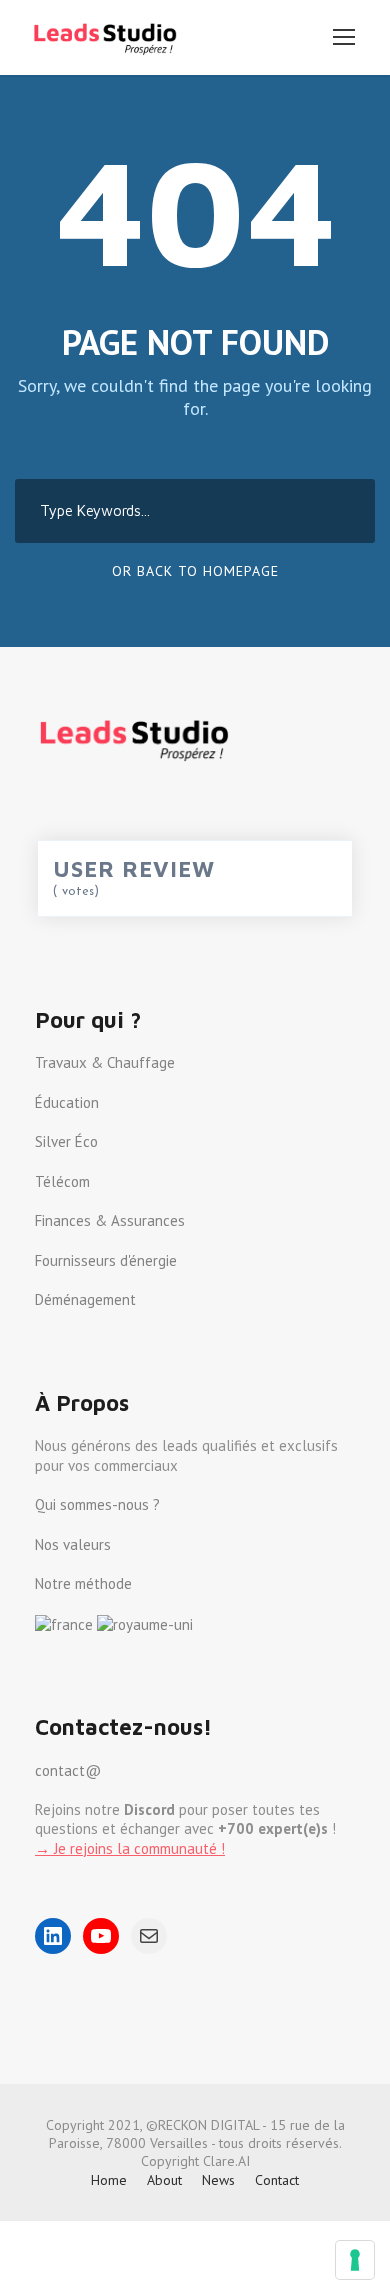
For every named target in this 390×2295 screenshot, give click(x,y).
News (218, 2180)
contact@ (68, 1770)
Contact (277, 2180)
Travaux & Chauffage (105, 1062)
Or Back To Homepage (195, 571)
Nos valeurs (73, 1544)
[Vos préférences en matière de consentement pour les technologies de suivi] (355, 2260)
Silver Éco (66, 1141)
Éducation (67, 1102)
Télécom (62, 1181)
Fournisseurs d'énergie (106, 1260)
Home (109, 2180)
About (164, 2180)
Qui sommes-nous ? (97, 1504)
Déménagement (85, 1299)
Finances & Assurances (110, 1220)
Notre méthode (83, 1583)
